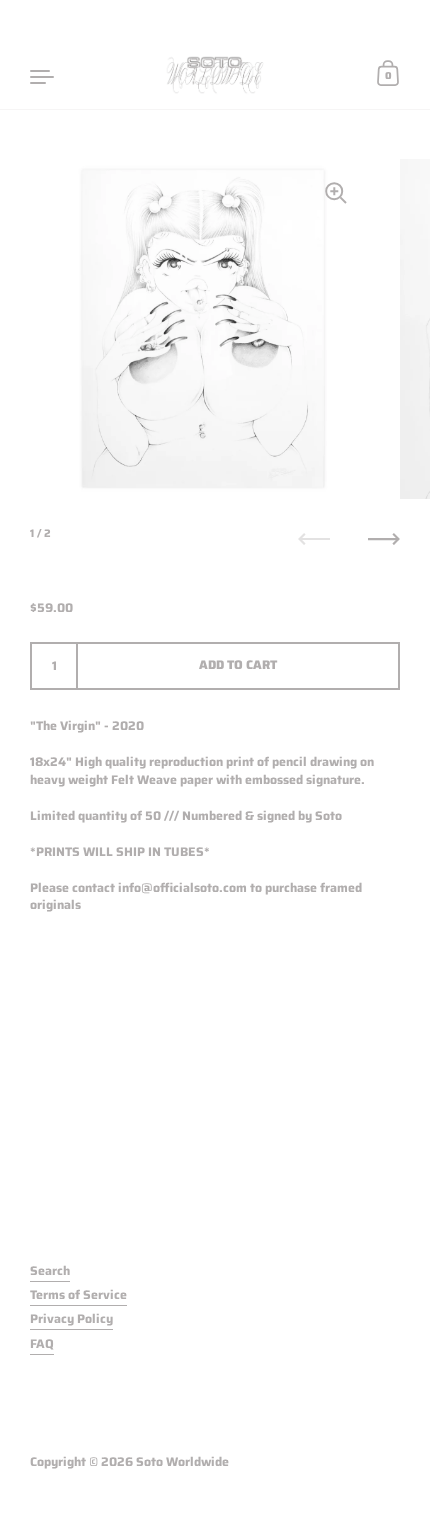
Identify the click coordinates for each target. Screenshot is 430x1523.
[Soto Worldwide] (215, 75)
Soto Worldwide (182, 1461)
